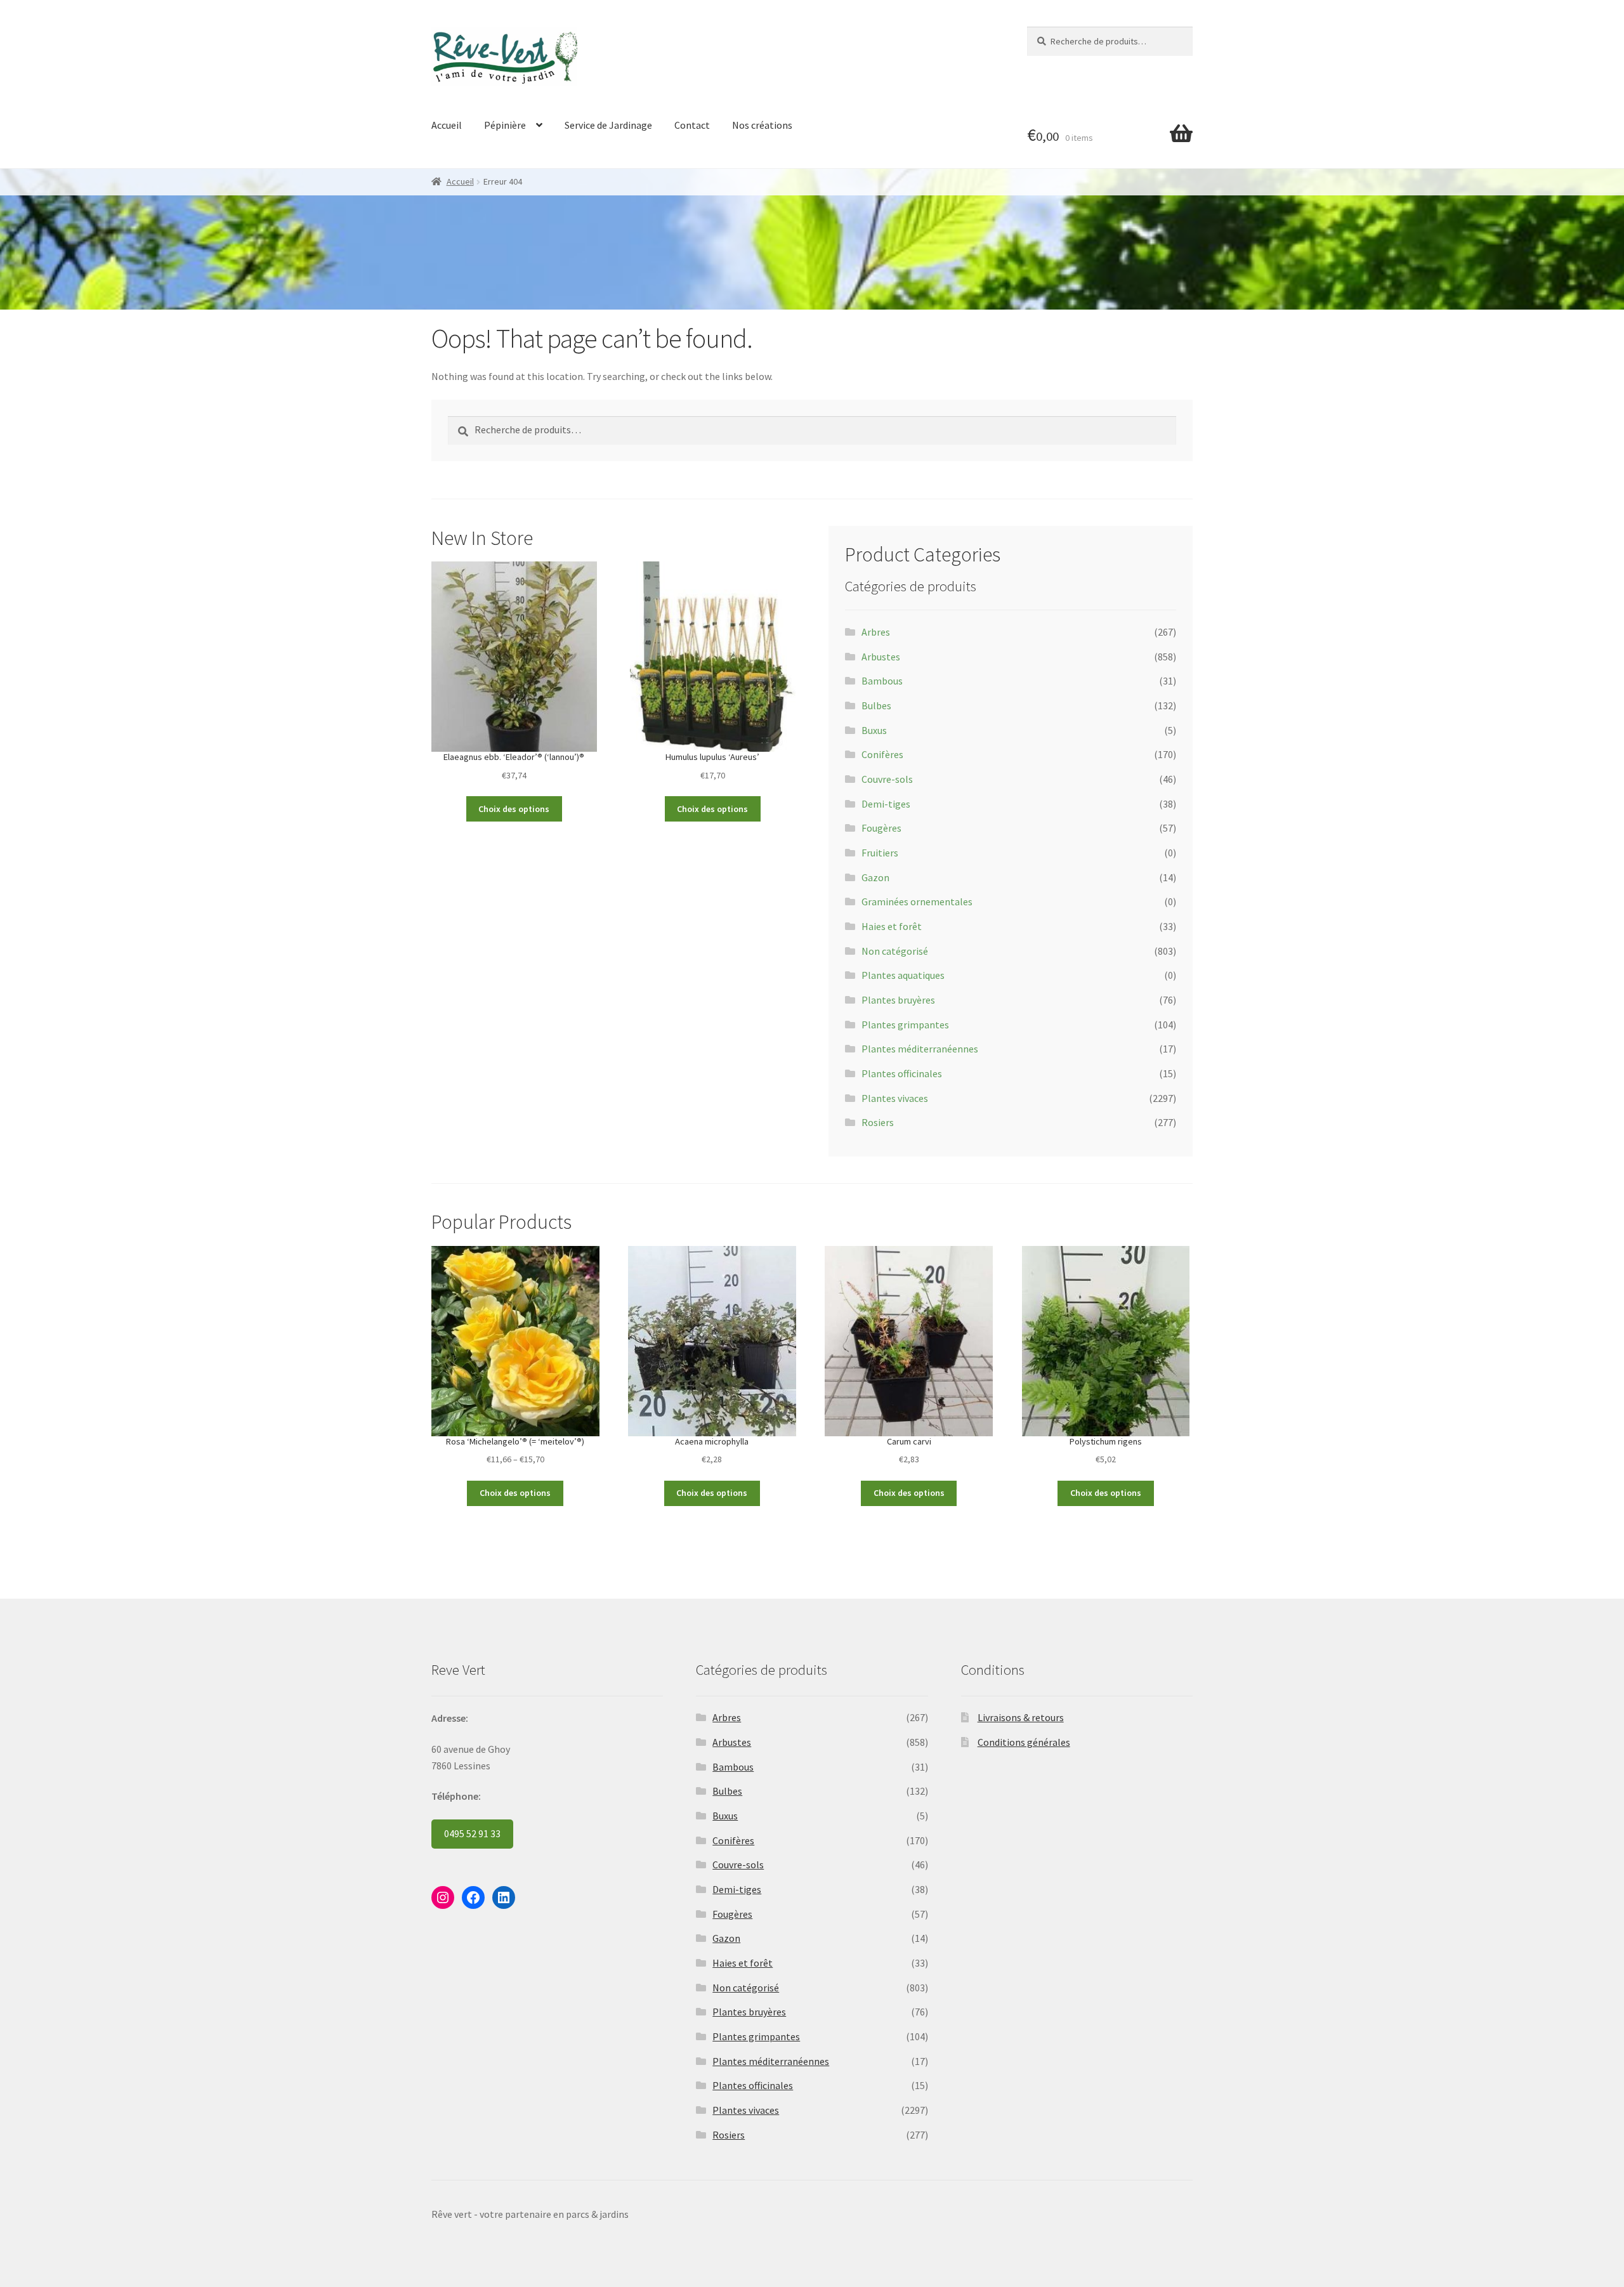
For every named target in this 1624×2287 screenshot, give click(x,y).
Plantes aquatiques (903, 975)
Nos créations (762, 125)
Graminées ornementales (917, 901)
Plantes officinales (902, 1073)
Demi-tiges (886, 804)
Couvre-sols (887, 779)
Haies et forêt (892, 926)
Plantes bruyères (898, 1000)
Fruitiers (880, 853)
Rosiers (878, 1122)
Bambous (882, 681)
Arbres (876, 632)
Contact (692, 125)
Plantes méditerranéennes (920, 1049)
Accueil (447, 125)
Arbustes (881, 657)
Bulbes (876, 705)
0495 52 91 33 (472, 1833)
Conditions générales (1024, 1742)
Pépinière (505, 125)
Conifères (882, 754)
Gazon (875, 877)
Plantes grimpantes (905, 1025)
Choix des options (514, 809)
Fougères (881, 828)
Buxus (874, 730)
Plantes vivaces (895, 1098)
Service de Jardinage (608, 125)
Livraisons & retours (1021, 1717)
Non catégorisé (895, 951)
